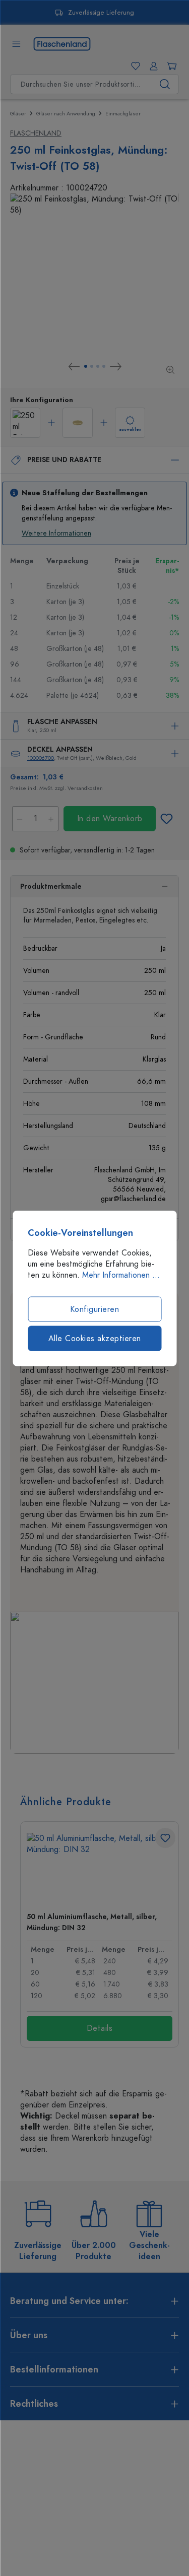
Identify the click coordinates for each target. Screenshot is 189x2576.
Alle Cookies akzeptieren (95, 1338)
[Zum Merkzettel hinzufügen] (166, 819)
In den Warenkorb (110, 819)
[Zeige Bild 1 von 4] (86, 366)
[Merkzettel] (134, 66)
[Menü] (16, 44)
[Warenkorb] (170, 66)
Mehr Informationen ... (121, 1275)
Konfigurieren (95, 1309)
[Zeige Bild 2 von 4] (92, 366)
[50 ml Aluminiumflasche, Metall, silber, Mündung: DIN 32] (100, 1868)
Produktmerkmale (51, 886)
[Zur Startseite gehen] (62, 43)
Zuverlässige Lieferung (101, 13)
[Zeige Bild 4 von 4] (104, 366)
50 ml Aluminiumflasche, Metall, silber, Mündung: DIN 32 (92, 1922)
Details (100, 2028)
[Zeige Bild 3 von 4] (98, 366)
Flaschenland (36, 133)
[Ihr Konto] (152, 66)
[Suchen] (165, 84)
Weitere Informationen (56, 533)
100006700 (41, 758)
